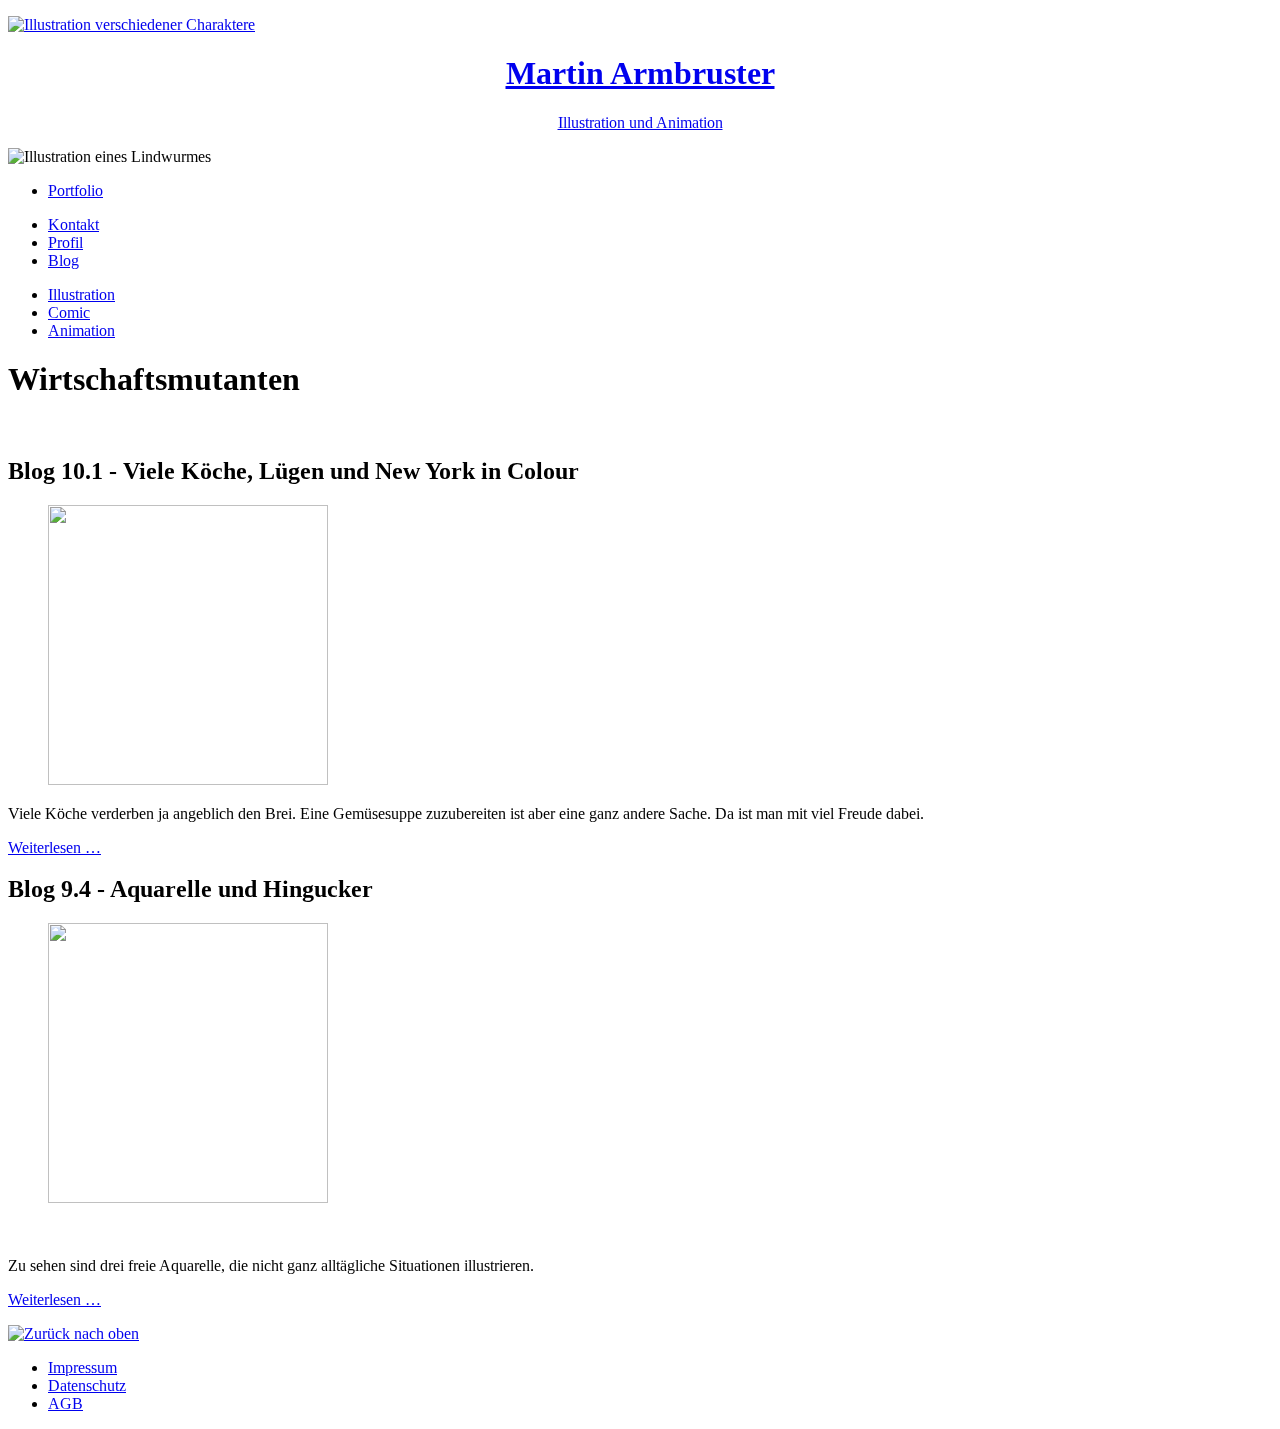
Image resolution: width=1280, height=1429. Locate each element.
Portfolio (75, 190)
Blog (63, 260)
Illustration (81, 294)
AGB (65, 1403)
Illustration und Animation (640, 122)
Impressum (82, 1367)
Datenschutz (87, 1385)
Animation (81, 330)
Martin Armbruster (640, 73)
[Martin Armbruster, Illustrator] (131, 24)
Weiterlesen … (54, 847)
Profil (65, 242)
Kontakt (73, 224)
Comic (69, 312)
